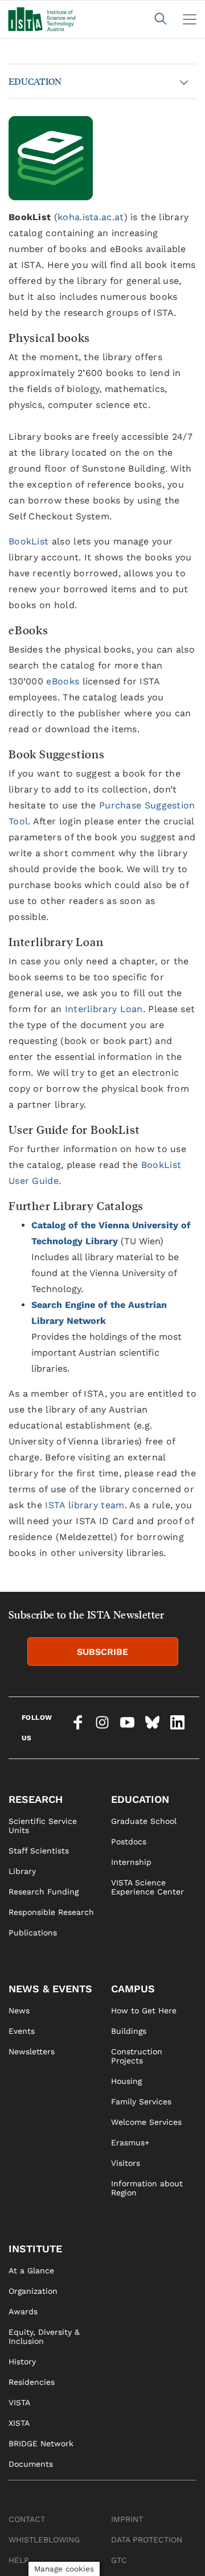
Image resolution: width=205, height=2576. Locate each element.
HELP (19, 2560)
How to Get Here (144, 2011)
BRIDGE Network (41, 2443)
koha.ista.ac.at (91, 217)
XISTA (19, 2423)
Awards (23, 2311)
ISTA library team (85, 1505)
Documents (31, 2464)
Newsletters (32, 2051)
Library (22, 1871)
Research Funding (44, 1892)
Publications (33, 1933)
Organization (33, 2291)
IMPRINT (127, 2519)
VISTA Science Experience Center (147, 1887)
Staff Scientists (39, 1851)
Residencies (32, 2382)
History (22, 2362)
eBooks (63, 681)
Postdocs (129, 1842)
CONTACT (27, 2519)
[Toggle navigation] (190, 19)
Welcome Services (146, 2122)
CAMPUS (133, 1989)
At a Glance (31, 2270)
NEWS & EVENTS (50, 1989)
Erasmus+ (130, 2142)
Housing (126, 2081)
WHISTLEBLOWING (44, 2540)
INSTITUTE (35, 2249)
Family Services (141, 2102)
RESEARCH (36, 1799)
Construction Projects (137, 2056)
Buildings (129, 2031)
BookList (28, 541)
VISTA (19, 2402)
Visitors (126, 2163)
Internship (131, 1862)
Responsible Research (51, 1912)
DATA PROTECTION (147, 2540)
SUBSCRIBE (102, 1652)
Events (22, 2031)
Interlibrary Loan (104, 1009)
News (19, 2011)
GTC (119, 2560)
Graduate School (144, 1821)
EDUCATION (35, 81)
